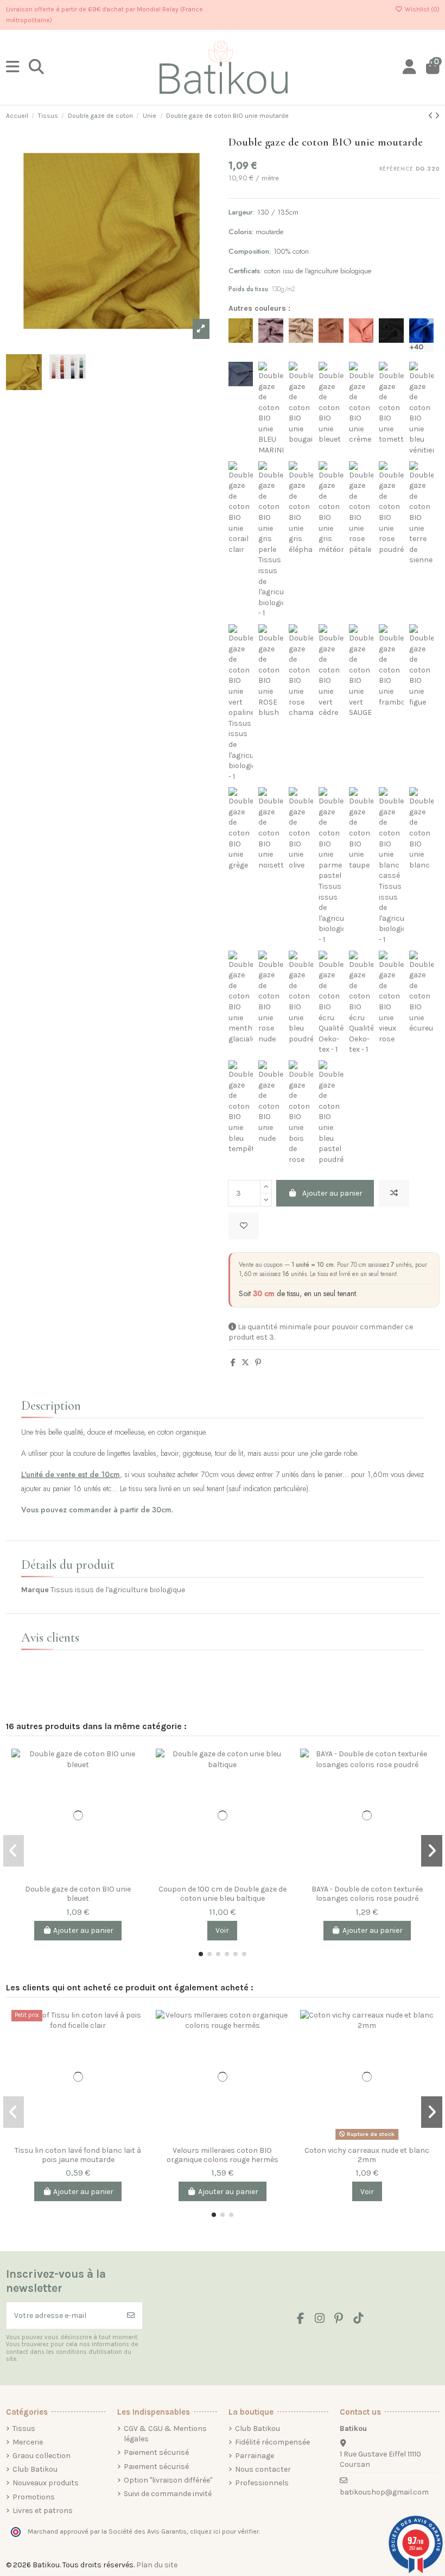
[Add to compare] (394, 1193)
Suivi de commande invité (168, 2494)
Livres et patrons (43, 2511)
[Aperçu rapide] (136, 1803)
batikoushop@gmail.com (384, 2492)
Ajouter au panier (332, 1193)
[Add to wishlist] (244, 1226)
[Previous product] (431, 116)
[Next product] (437, 116)
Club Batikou (35, 2469)
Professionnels (262, 2483)
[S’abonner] (131, 2316)
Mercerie (28, 2442)
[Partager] (233, 1363)
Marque (35, 1590)
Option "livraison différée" (168, 2480)
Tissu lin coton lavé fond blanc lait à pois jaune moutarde (78, 2155)
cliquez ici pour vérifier (224, 2531)
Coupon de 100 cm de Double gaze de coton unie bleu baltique (223, 1894)
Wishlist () (421, 9)
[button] (201, 1954)
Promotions (34, 2497)
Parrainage (255, 2456)
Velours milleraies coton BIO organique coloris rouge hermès (223, 2155)
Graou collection (42, 2456)
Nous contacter (263, 2469)
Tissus (24, 2429)
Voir (222, 1930)
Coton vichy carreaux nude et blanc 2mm (367, 2155)
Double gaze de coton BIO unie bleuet (78, 1894)
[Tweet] (245, 1363)
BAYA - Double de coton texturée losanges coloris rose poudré (367, 1894)
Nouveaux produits (46, 2483)
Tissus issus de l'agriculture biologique (118, 1590)
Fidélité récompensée (272, 2442)
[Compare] (136, 1765)
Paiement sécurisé (156, 2452)
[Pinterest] (258, 1363)
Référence (396, 169)
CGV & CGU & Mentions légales (165, 2434)
